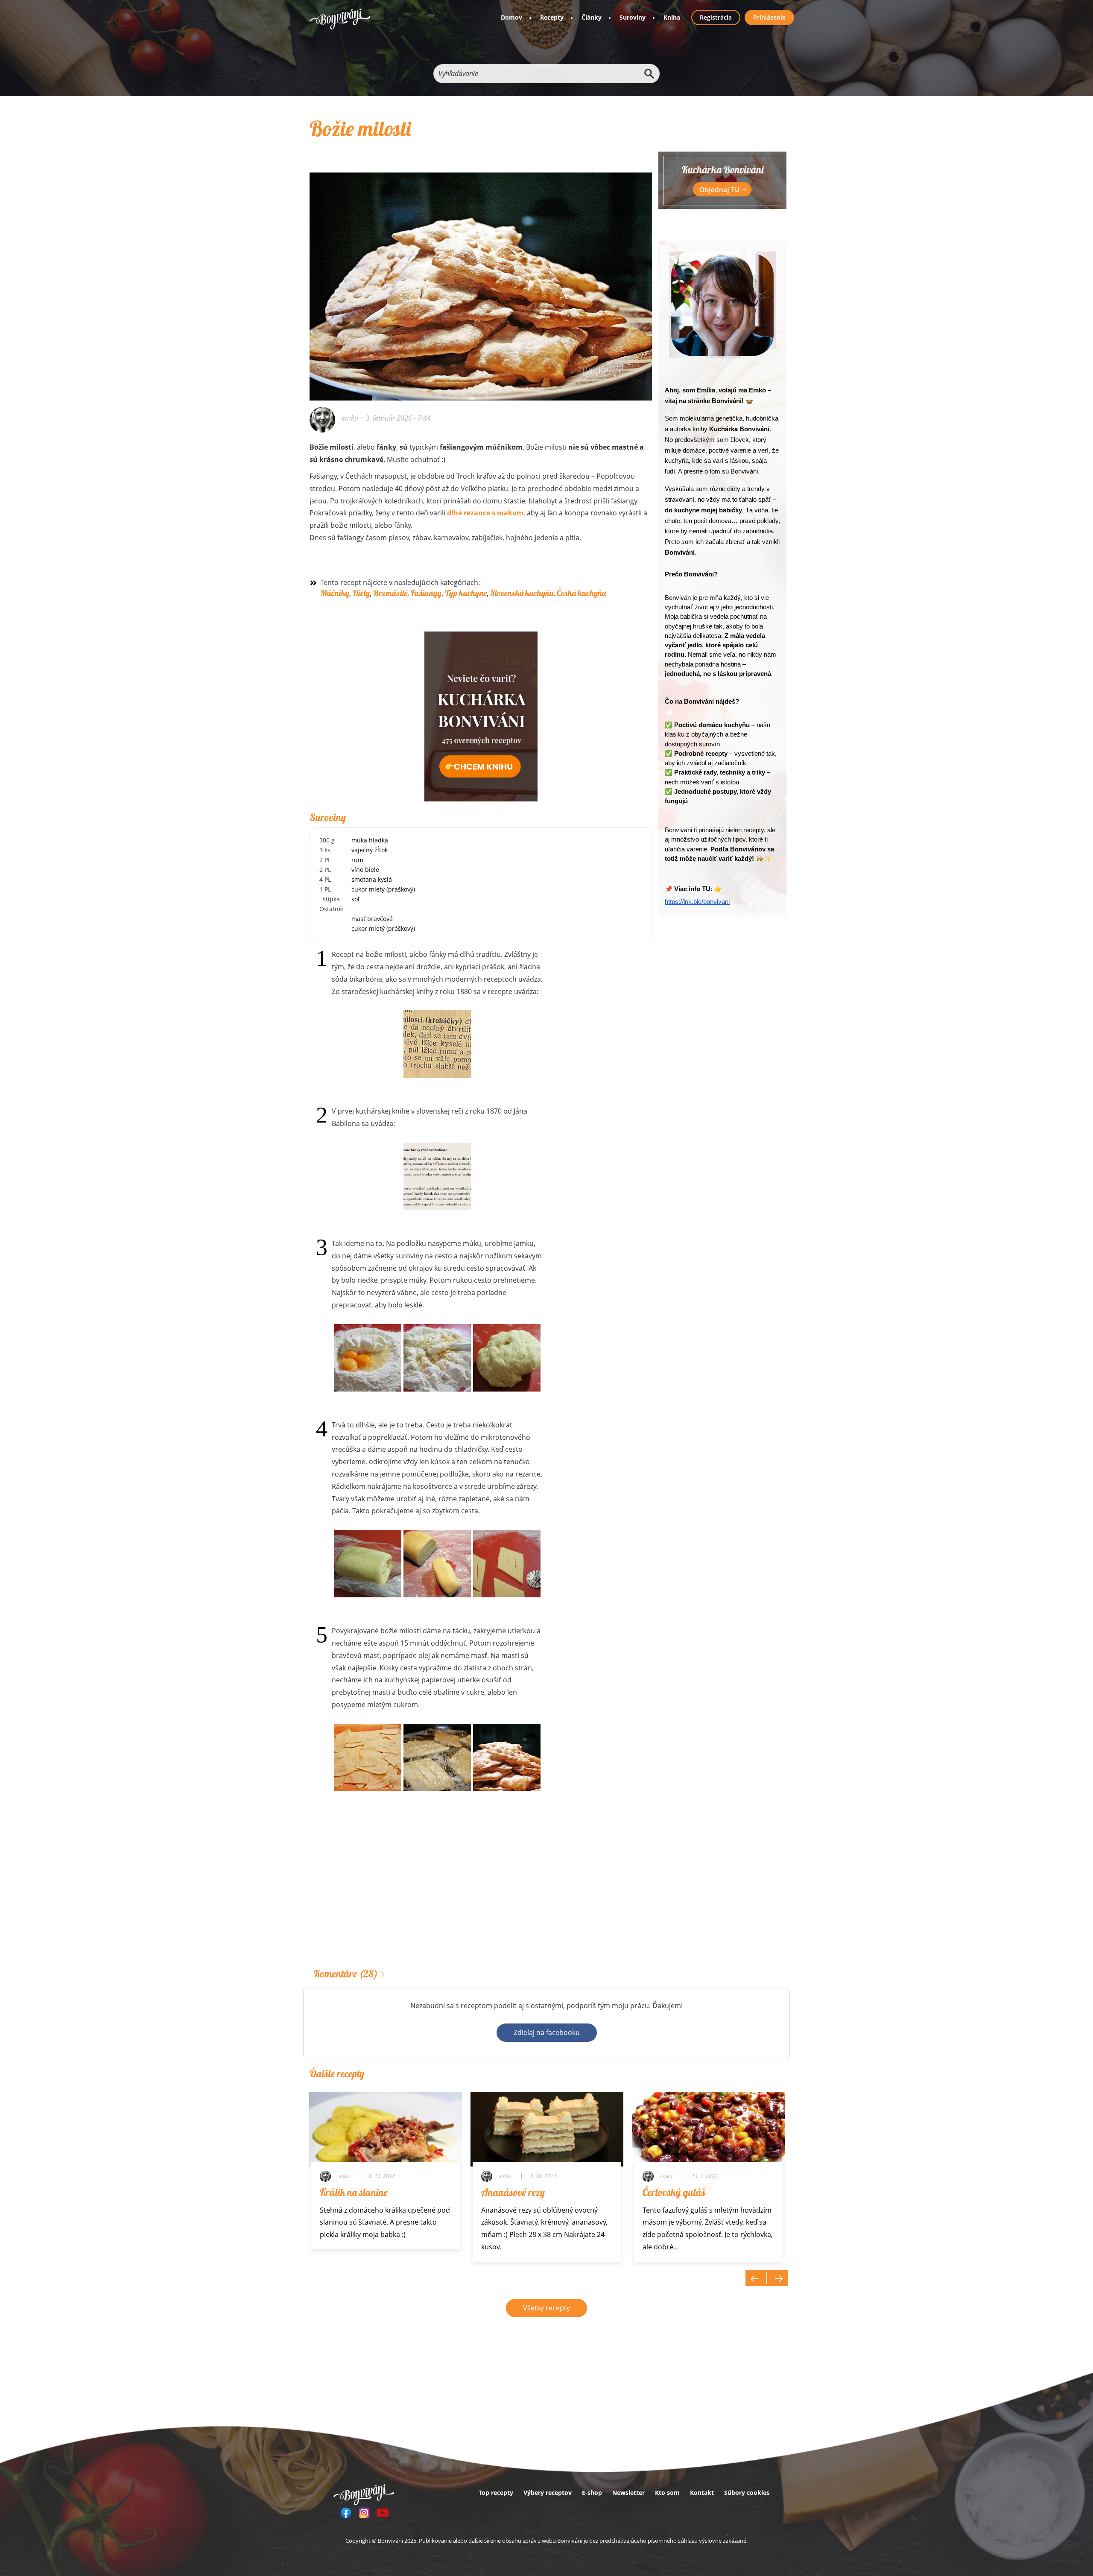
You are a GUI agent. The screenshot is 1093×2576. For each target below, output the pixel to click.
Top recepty (496, 2493)
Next (777, 2278)
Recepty (552, 17)
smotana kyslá (372, 879)
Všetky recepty (546, 2308)
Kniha (672, 17)
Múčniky (335, 593)
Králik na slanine (354, 2192)
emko (350, 418)
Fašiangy (426, 593)
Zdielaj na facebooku (547, 2032)
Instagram (364, 2513)
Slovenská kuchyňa (522, 593)
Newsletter (628, 2493)
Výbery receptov (548, 2493)
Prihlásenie (769, 17)
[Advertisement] (481, 1893)
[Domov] (340, 19)
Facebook (346, 2513)
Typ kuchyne (466, 593)
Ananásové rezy (513, 2192)
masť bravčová (372, 919)
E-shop (592, 2493)
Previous (756, 2278)
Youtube (383, 2513)
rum (357, 860)
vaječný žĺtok (370, 850)
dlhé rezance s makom (485, 513)
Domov (511, 17)
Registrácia (716, 17)
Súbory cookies (747, 2493)
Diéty (361, 593)
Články (592, 17)
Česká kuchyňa (581, 593)
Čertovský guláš (674, 2192)
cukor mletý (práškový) (383, 889)
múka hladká (370, 840)
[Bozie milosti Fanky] (481, 275)
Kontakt (702, 2493)
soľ (355, 899)
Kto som (667, 2493)
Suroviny (633, 17)
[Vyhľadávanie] (649, 74)
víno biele (365, 870)
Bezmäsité (390, 593)
